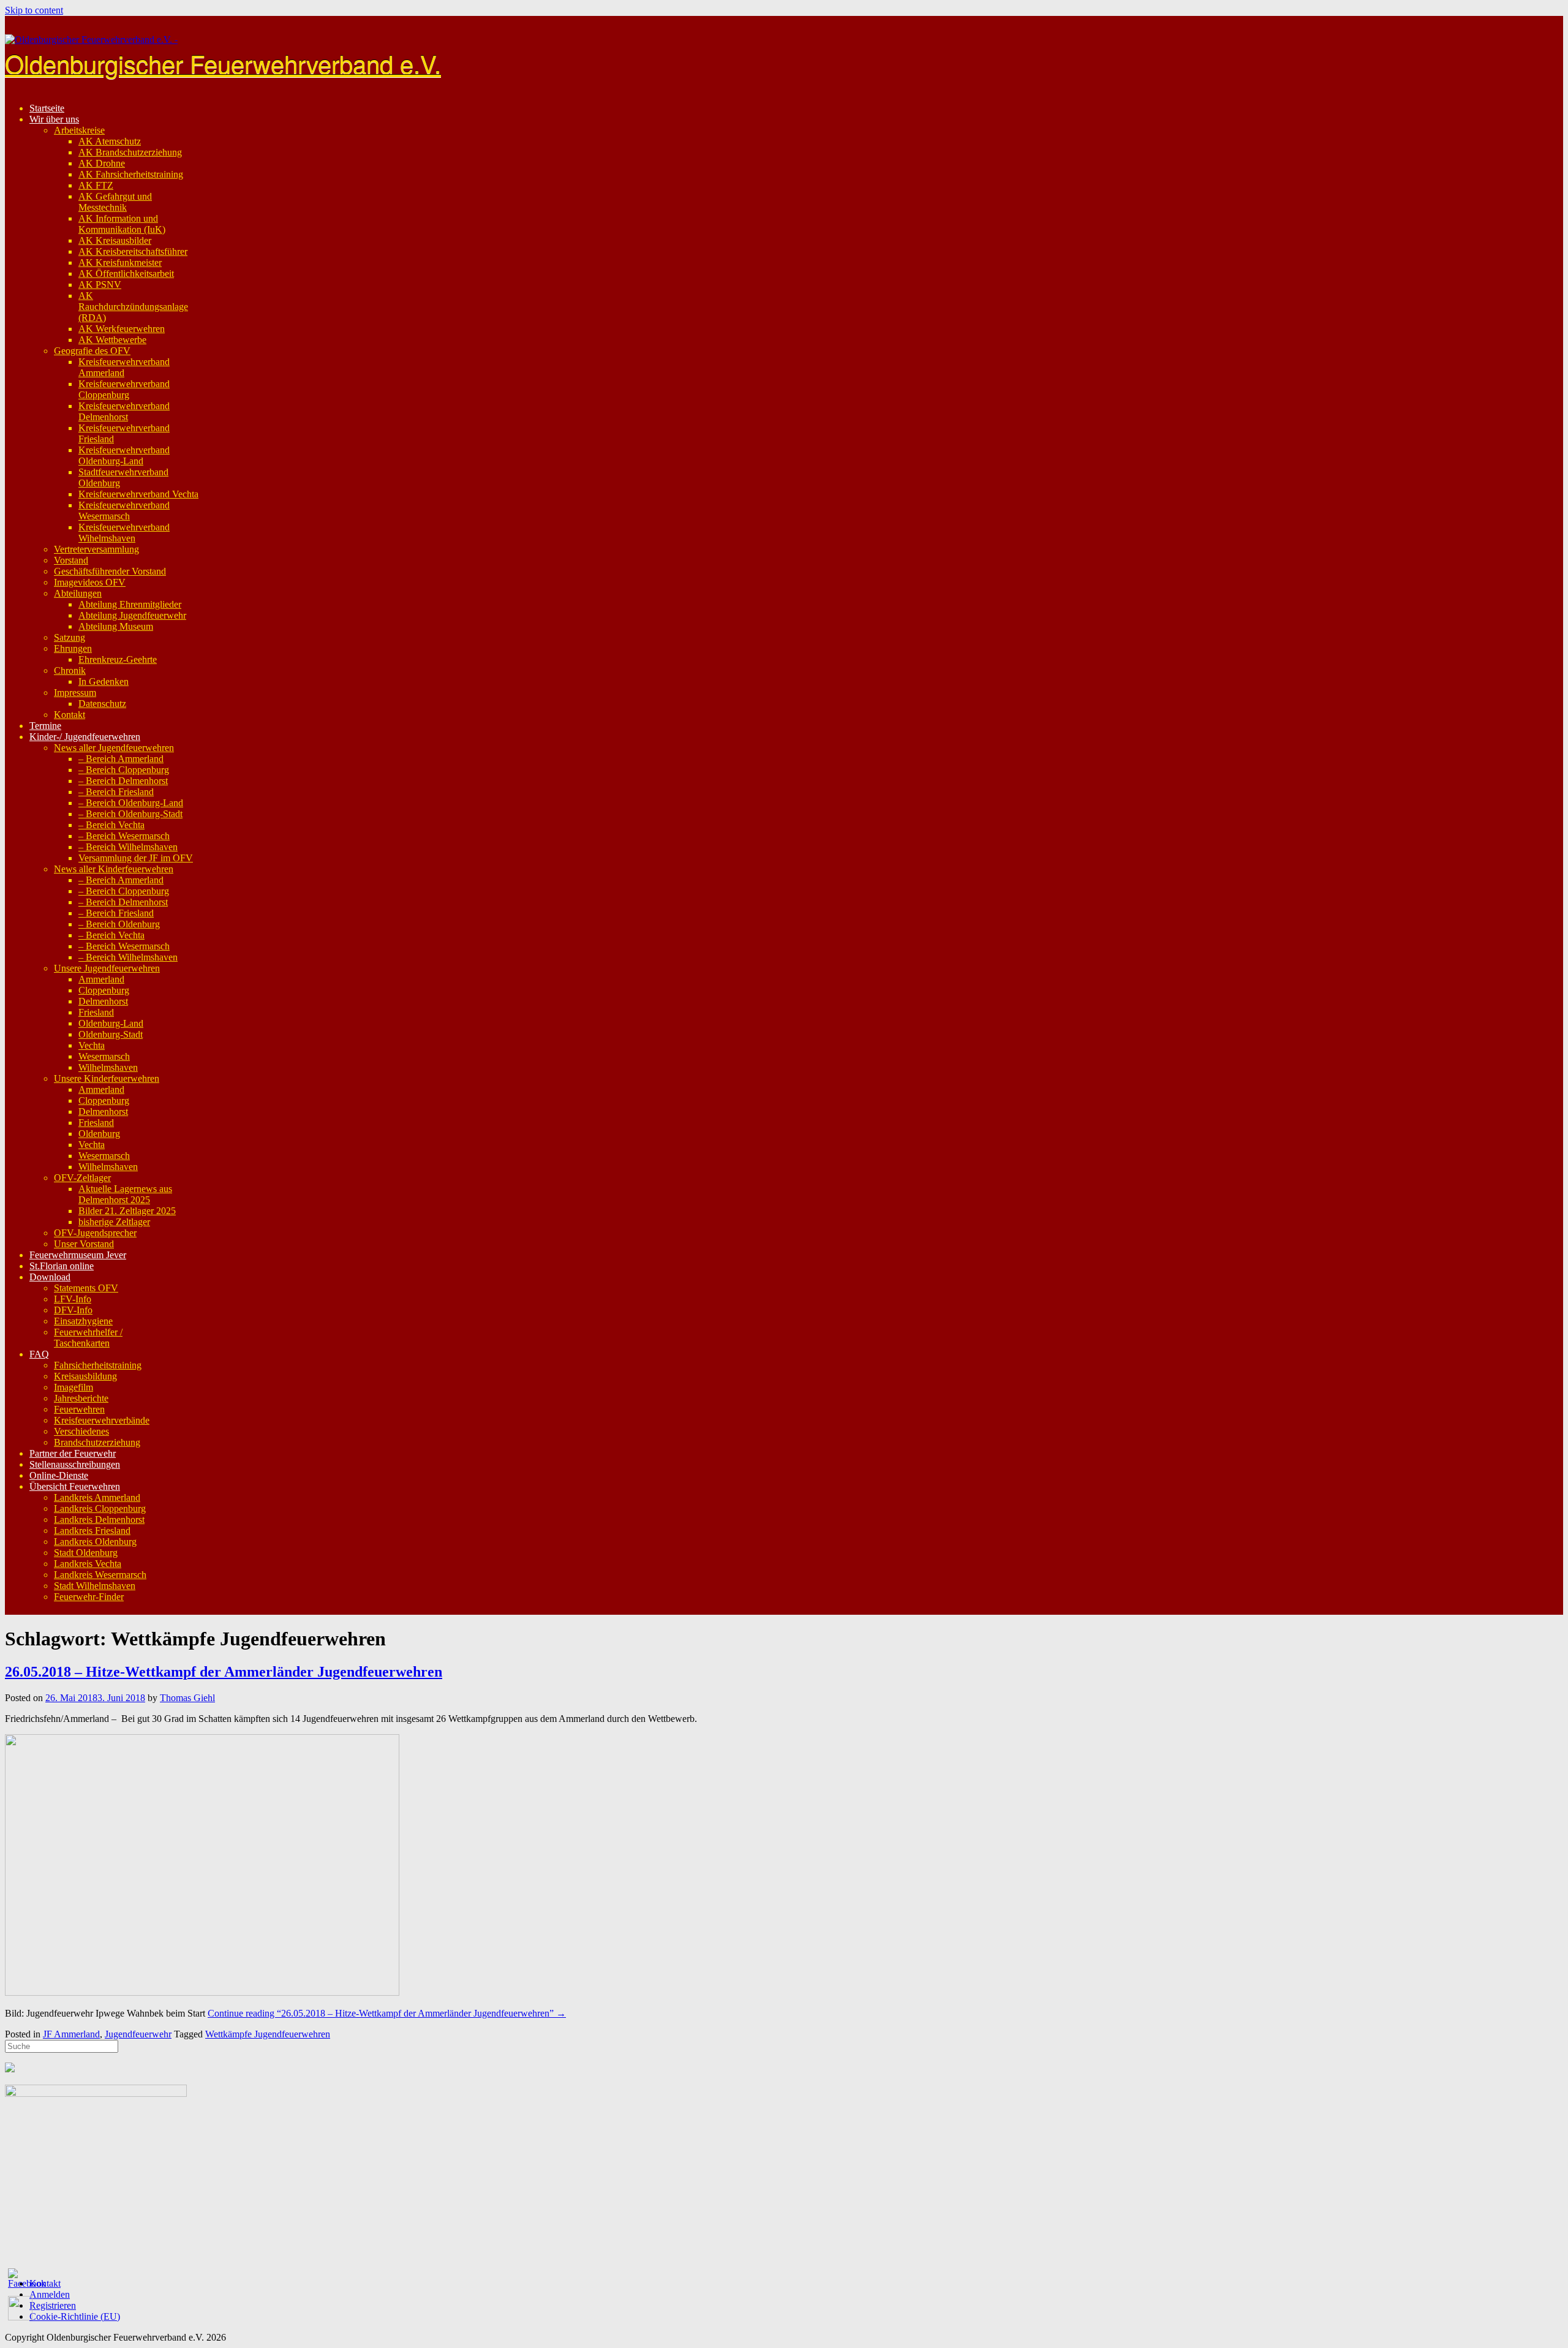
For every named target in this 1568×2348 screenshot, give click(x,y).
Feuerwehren (79, 1409)
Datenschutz (102, 704)
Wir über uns (54, 119)
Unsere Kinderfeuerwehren (107, 1078)
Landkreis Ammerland (97, 1497)
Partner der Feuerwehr (73, 1453)
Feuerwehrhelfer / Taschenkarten (88, 1338)
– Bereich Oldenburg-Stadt (130, 814)
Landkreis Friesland (92, 1531)
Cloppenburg (104, 990)
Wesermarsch (104, 1056)
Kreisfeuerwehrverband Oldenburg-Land (124, 455)
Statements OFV (86, 1288)
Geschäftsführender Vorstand (110, 571)
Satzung (70, 637)
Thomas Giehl (187, 1698)
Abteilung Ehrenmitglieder (130, 604)
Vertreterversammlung (96, 549)
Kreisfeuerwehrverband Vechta (138, 494)
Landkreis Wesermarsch (100, 1575)
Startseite (47, 108)
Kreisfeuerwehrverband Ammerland (124, 367)
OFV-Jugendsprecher (95, 1233)
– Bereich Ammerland (121, 759)
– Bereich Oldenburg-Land (131, 803)
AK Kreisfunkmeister (120, 262)
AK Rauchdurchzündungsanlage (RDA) (133, 307)
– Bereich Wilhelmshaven (128, 847)
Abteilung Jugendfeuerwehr (132, 615)
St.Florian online (62, 1266)
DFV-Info (73, 1310)
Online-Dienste (59, 1475)
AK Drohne (102, 163)
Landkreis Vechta (88, 1564)
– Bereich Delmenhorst (123, 781)
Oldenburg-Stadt (111, 1034)
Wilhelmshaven (108, 1067)
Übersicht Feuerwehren (75, 1486)
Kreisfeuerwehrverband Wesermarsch (124, 511)
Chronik (70, 670)
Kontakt (70, 715)
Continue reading (387, 2013)
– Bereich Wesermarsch (124, 836)
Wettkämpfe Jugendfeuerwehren (268, 2034)
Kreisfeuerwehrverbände (102, 1420)
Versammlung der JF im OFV (136, 858)
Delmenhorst (103, 1001)
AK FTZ (96, 185)
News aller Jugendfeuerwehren (114, 748)
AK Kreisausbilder (115, 240)
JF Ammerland (71, 2034)
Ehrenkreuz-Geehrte (118, 659)
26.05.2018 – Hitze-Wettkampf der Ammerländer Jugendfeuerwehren (224, 1672)
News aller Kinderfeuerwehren (114, 869)
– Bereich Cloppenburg (124, 770)
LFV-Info (73, 1299)
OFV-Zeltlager (82, 1178)
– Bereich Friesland (116, 792)
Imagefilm (73, 1387)
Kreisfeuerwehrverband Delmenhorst (124, 411)
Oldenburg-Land (111, 1023)
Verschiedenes (81, 1431)
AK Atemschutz (110, 141)
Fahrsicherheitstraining (98, 1365)
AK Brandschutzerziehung (130, 152)
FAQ (39, 1354)
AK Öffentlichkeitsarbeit (126, 274)
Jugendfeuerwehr (138, 2034)
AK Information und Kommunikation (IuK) (122, 224)
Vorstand (71, 560)
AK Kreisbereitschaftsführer (133, 251)
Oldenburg (99, 1134)
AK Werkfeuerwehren (122, 329)
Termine (45, 726)
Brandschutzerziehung (97, 1442)
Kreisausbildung (85, 1376)
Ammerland (101, 979)
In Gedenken (104, 681)
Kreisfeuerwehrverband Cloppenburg (124, 389)
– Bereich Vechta (111, 825)
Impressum (75, 693)
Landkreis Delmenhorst (99, 1519)
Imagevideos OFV (90, 582)
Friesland (96, 1012)
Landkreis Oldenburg (95, 1542)
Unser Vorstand (84, 1244)
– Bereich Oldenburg (119, 924)
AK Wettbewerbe (112, 340)
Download (50, 1277)
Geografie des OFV (92, 351)
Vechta (92, 1045)
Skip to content (34, 10)
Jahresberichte (81, 1398)
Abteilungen (78, 593)
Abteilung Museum (116, 626)
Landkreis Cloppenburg (100, 1508)
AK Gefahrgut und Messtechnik (115, 202)
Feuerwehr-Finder (89, 1597)
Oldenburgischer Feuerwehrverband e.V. (223, 63)
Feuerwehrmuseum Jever (78, 1255)
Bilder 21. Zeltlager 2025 (127, 1211)
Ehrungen (73, 648)
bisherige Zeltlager (114, 1222)
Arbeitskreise (79, 130)
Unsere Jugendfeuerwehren (107, 968)
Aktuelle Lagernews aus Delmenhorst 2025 (125, 1194)
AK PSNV (100, 285)
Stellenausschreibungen (75, 1464)
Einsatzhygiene (83, 1321)
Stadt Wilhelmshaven (95, 1586)
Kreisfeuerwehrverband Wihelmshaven (124, 533)
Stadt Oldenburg (86, 1553)
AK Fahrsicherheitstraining (131, 174)
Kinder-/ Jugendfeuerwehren (85, 737)
